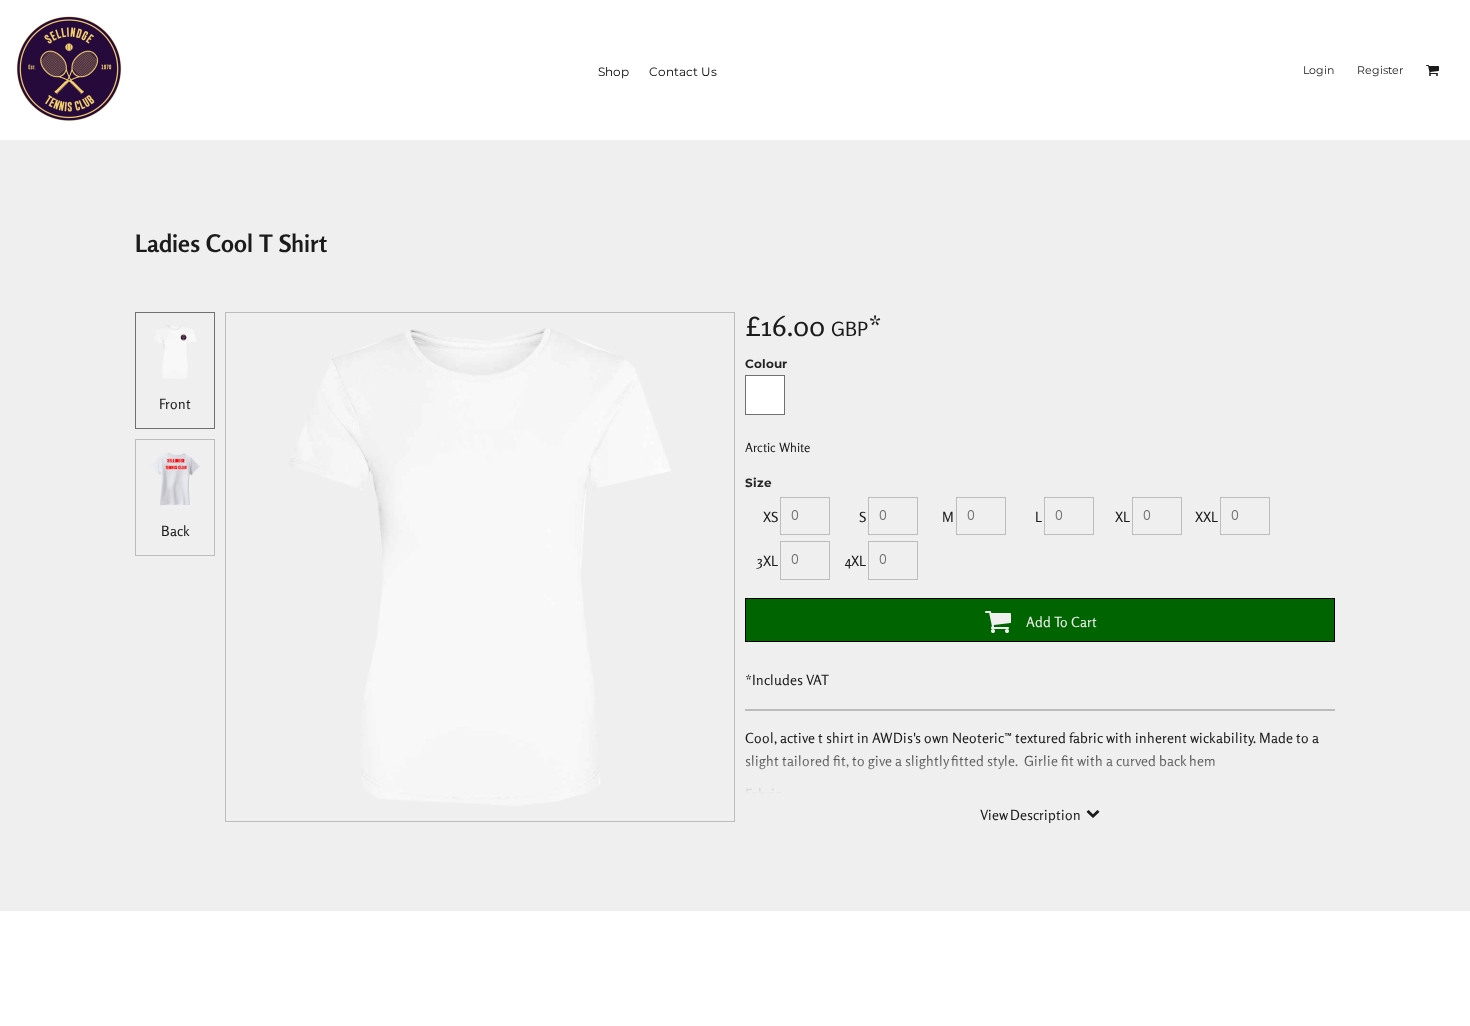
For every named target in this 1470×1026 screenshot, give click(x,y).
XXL (1206, 516)
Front (175, 403)
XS (770, 516)
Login (1318, 70)
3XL (767, 560)
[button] (1433, 70)
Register (1380, 70)
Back (175, 530)
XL (1122, 516)
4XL (855, 560)
